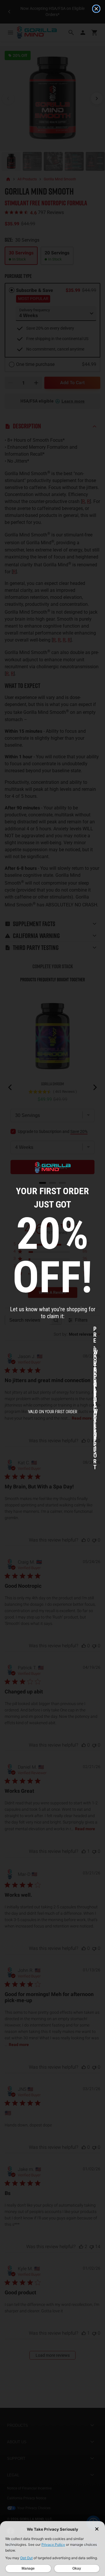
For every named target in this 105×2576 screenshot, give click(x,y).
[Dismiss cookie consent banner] (97, 2529)
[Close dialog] (96, 9)
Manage (28, 2568)
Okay (77, 2568)
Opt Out (26, 2558)
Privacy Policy (53, 2544)
